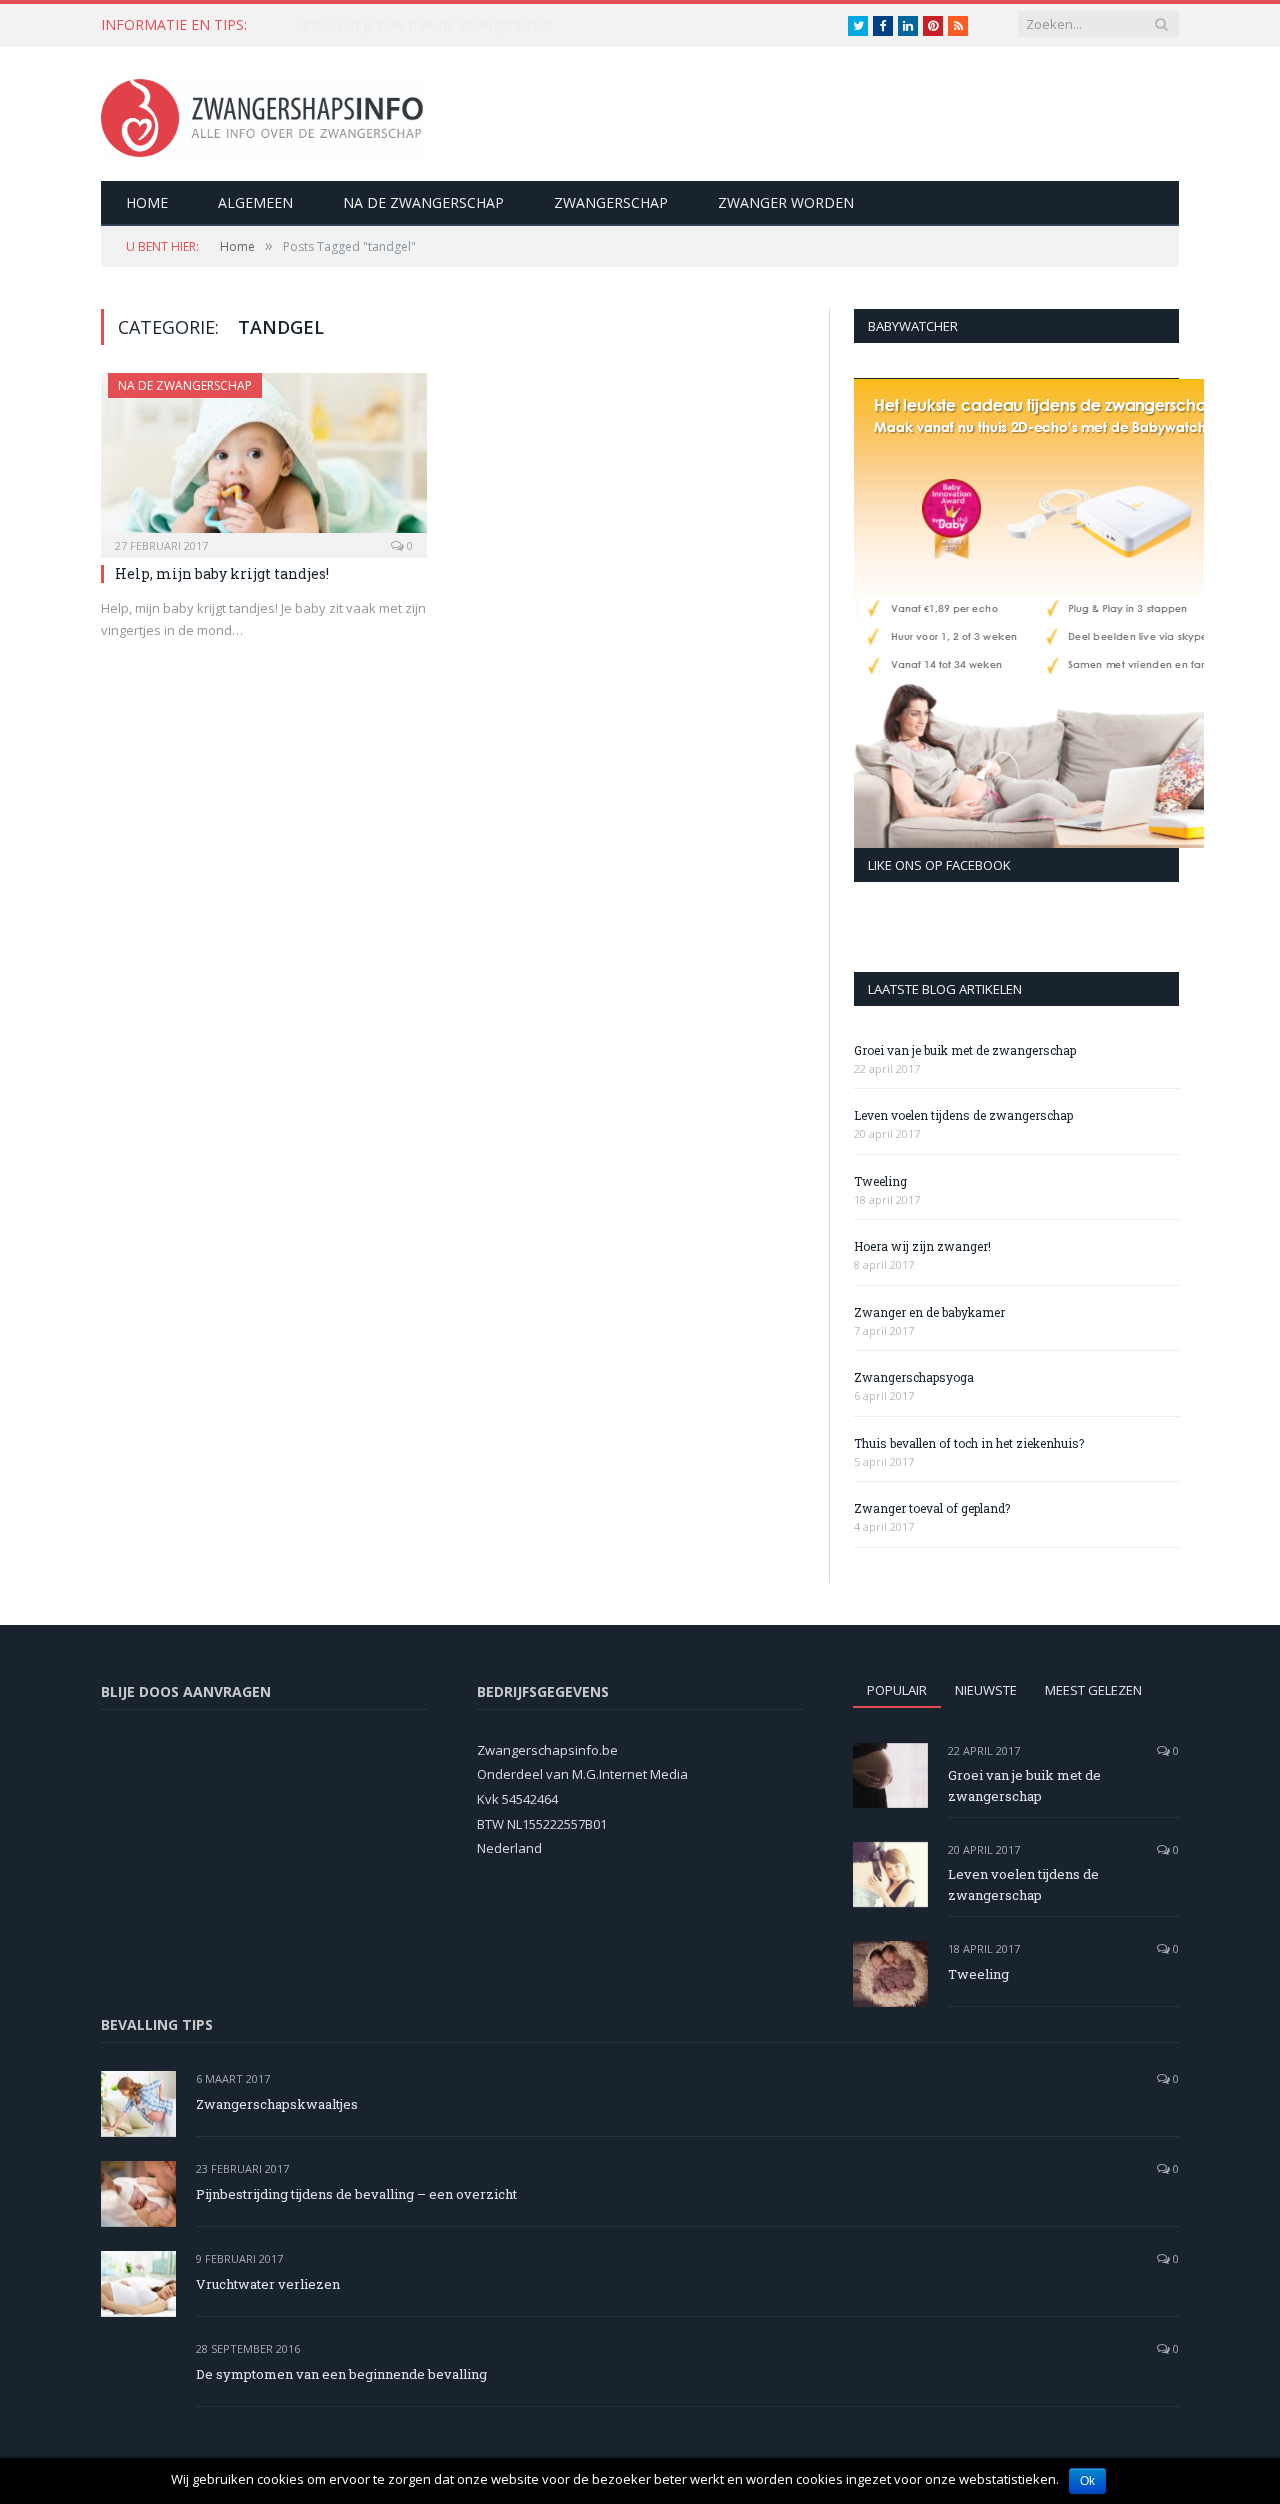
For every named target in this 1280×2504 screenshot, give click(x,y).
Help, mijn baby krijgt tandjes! (222, 573)
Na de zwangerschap (423, 202)
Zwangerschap (611, 202)
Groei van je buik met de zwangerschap (965, 1050)
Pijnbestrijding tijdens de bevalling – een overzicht (356, 2194)
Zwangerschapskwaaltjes (277, 2104)
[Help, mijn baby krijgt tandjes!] (264, 459)
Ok (1087, 2481)
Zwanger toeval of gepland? (932, 1508)
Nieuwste (986, 1690)
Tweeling (880, 1181)
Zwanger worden (786, 202)
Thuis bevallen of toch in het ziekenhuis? (969, 1443)
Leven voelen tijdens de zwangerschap (422, 25)
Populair (897, 1690)
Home (147, 202)
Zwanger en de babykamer (929, 1312)
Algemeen (255, 202)
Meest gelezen (1093, 1690)
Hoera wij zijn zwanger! (922, 1246)
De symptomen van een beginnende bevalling (341, 2374)
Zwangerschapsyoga (914, 1377)
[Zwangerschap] (262, 113)
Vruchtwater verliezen (268, 2284)
